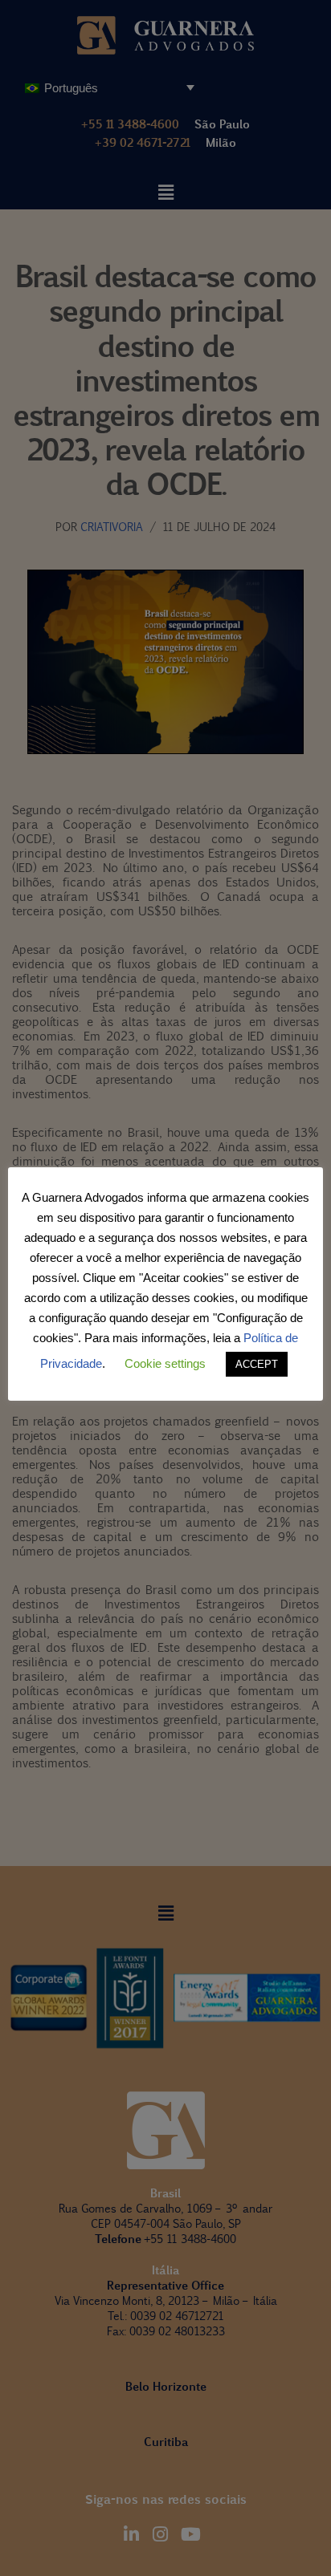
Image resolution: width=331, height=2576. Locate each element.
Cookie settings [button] (165, 1363)
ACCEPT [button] (257, 1364)
